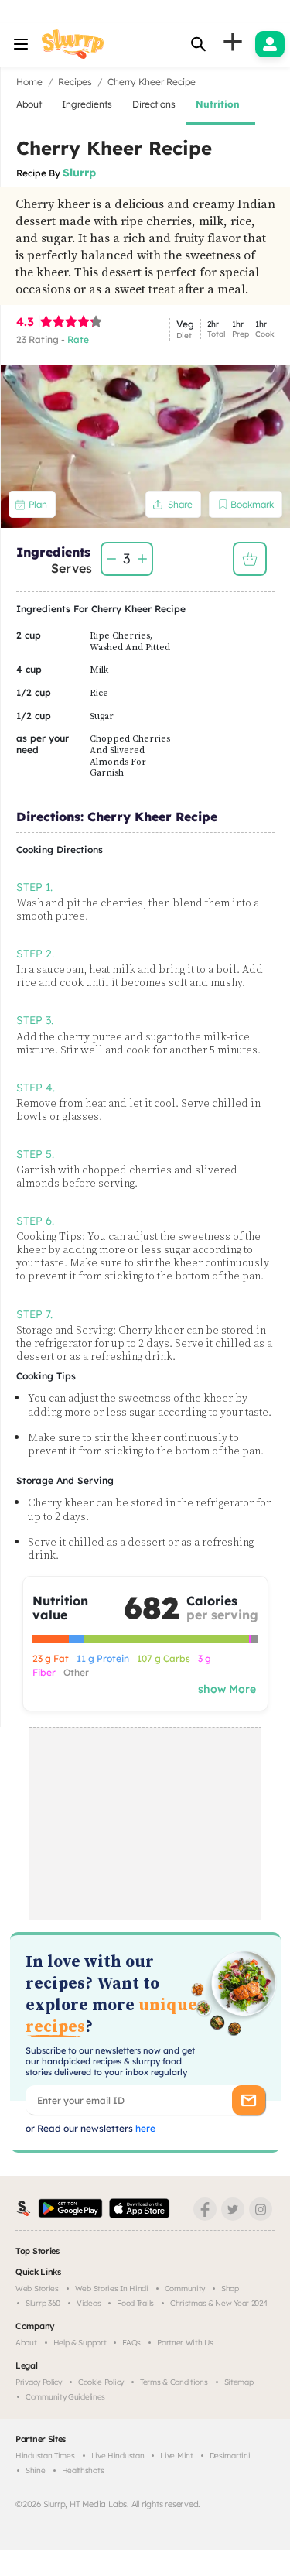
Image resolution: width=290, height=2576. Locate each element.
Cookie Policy (101, 2382)
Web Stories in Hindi (112, 2288)
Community (185, 2288)
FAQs (131, 2343)
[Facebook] (205, 2209)
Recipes (75, 82)
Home (29, 82)
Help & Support (80, 2343)
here (144, 2128)
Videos (89, 2303)
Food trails (135, 2303)
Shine (36, 2470)
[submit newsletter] (249, 2100)
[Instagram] (261, 2209)
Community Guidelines (65, 2397)
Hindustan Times (45, 2456)
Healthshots (83, 2470)
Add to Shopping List (250, 559)
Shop (230, 2288)
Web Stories (37, 2288)
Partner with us (185, 2343)
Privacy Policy (39, 2382)
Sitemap (239, 2382)
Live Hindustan (118, 2456)
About (26, 2343)
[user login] (270, 44)
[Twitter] (233, 2209)
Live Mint (176, 2456)
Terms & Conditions (174, 2382)
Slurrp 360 (43, 2303)
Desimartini (230, 2456)
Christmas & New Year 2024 (219, 2303)
